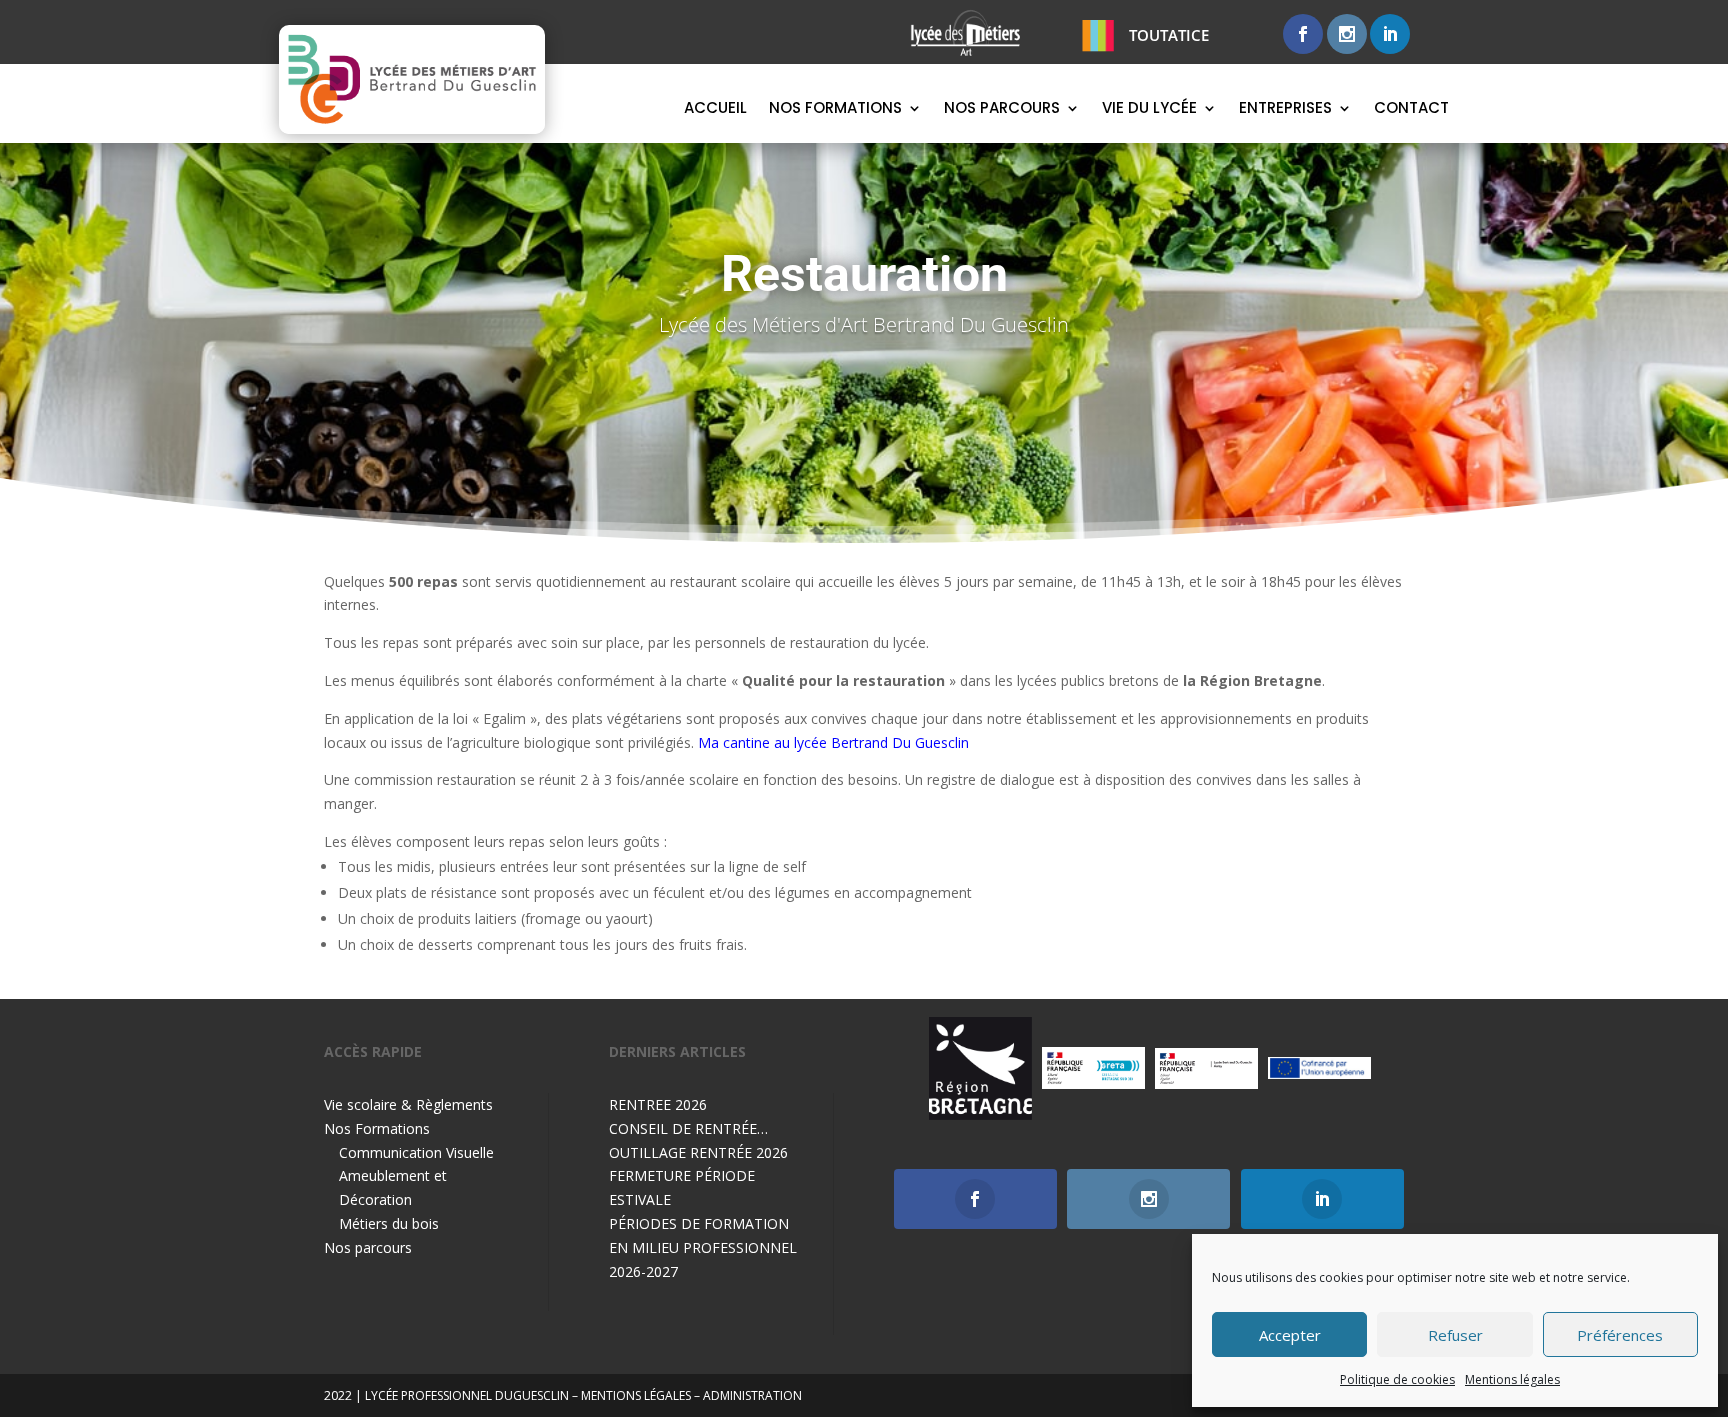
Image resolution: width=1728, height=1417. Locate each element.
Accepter (1290, 1335)
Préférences (1620, 1335)
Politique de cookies (1397, 1379)
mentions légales (636, 1395)
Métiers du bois (389, 1223)
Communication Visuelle (416, 1152)
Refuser (1455, 1335)
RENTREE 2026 (658, 1104)
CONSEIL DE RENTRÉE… (688, 1128)
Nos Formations (835, 109)
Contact (1411, 109)
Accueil (715, 109)
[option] (980, 1068)
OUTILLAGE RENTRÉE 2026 (698, 1152)
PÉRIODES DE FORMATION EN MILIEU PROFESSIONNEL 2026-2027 (703, 1247)
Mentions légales (1512, 1379)
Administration (752, 1395)
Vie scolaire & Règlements (408, 1104)
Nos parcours (1002, 109)
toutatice (1169, 35)
